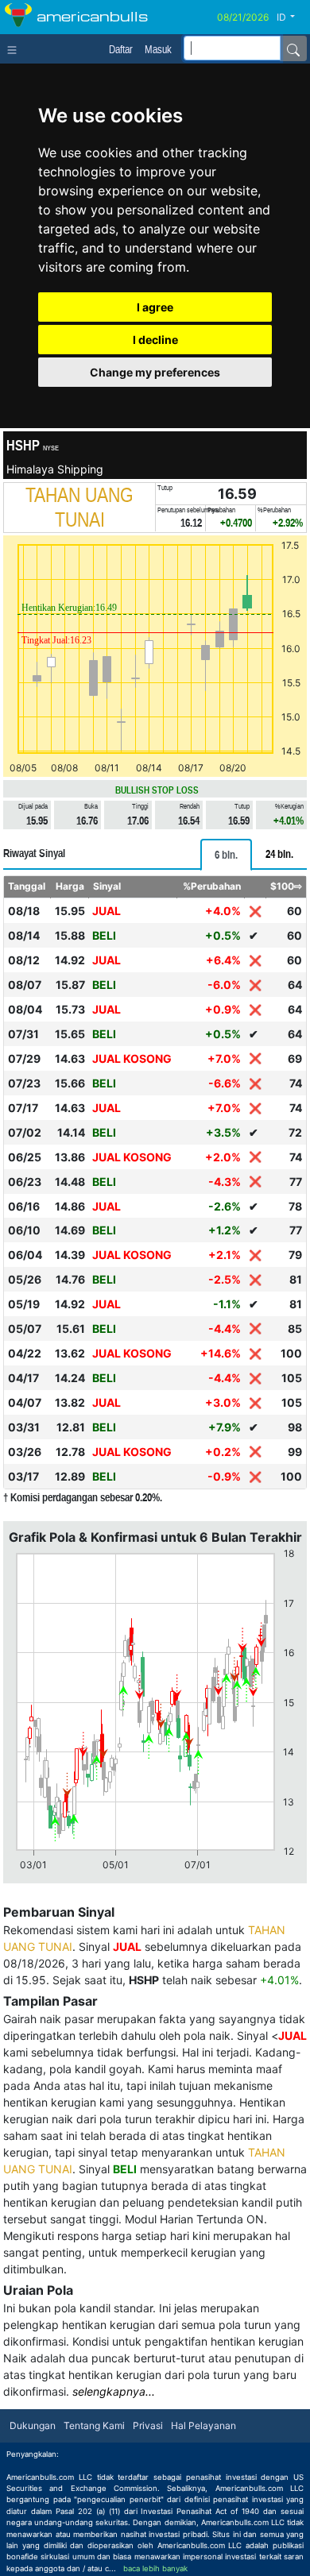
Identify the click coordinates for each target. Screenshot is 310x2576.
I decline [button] (155, 340)
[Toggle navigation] (15, 48)
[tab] (226, 855)
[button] (292, 17)
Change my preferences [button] (155, 372)
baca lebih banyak (155, 2568)
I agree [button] (155, 307)
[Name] (293, 48)
